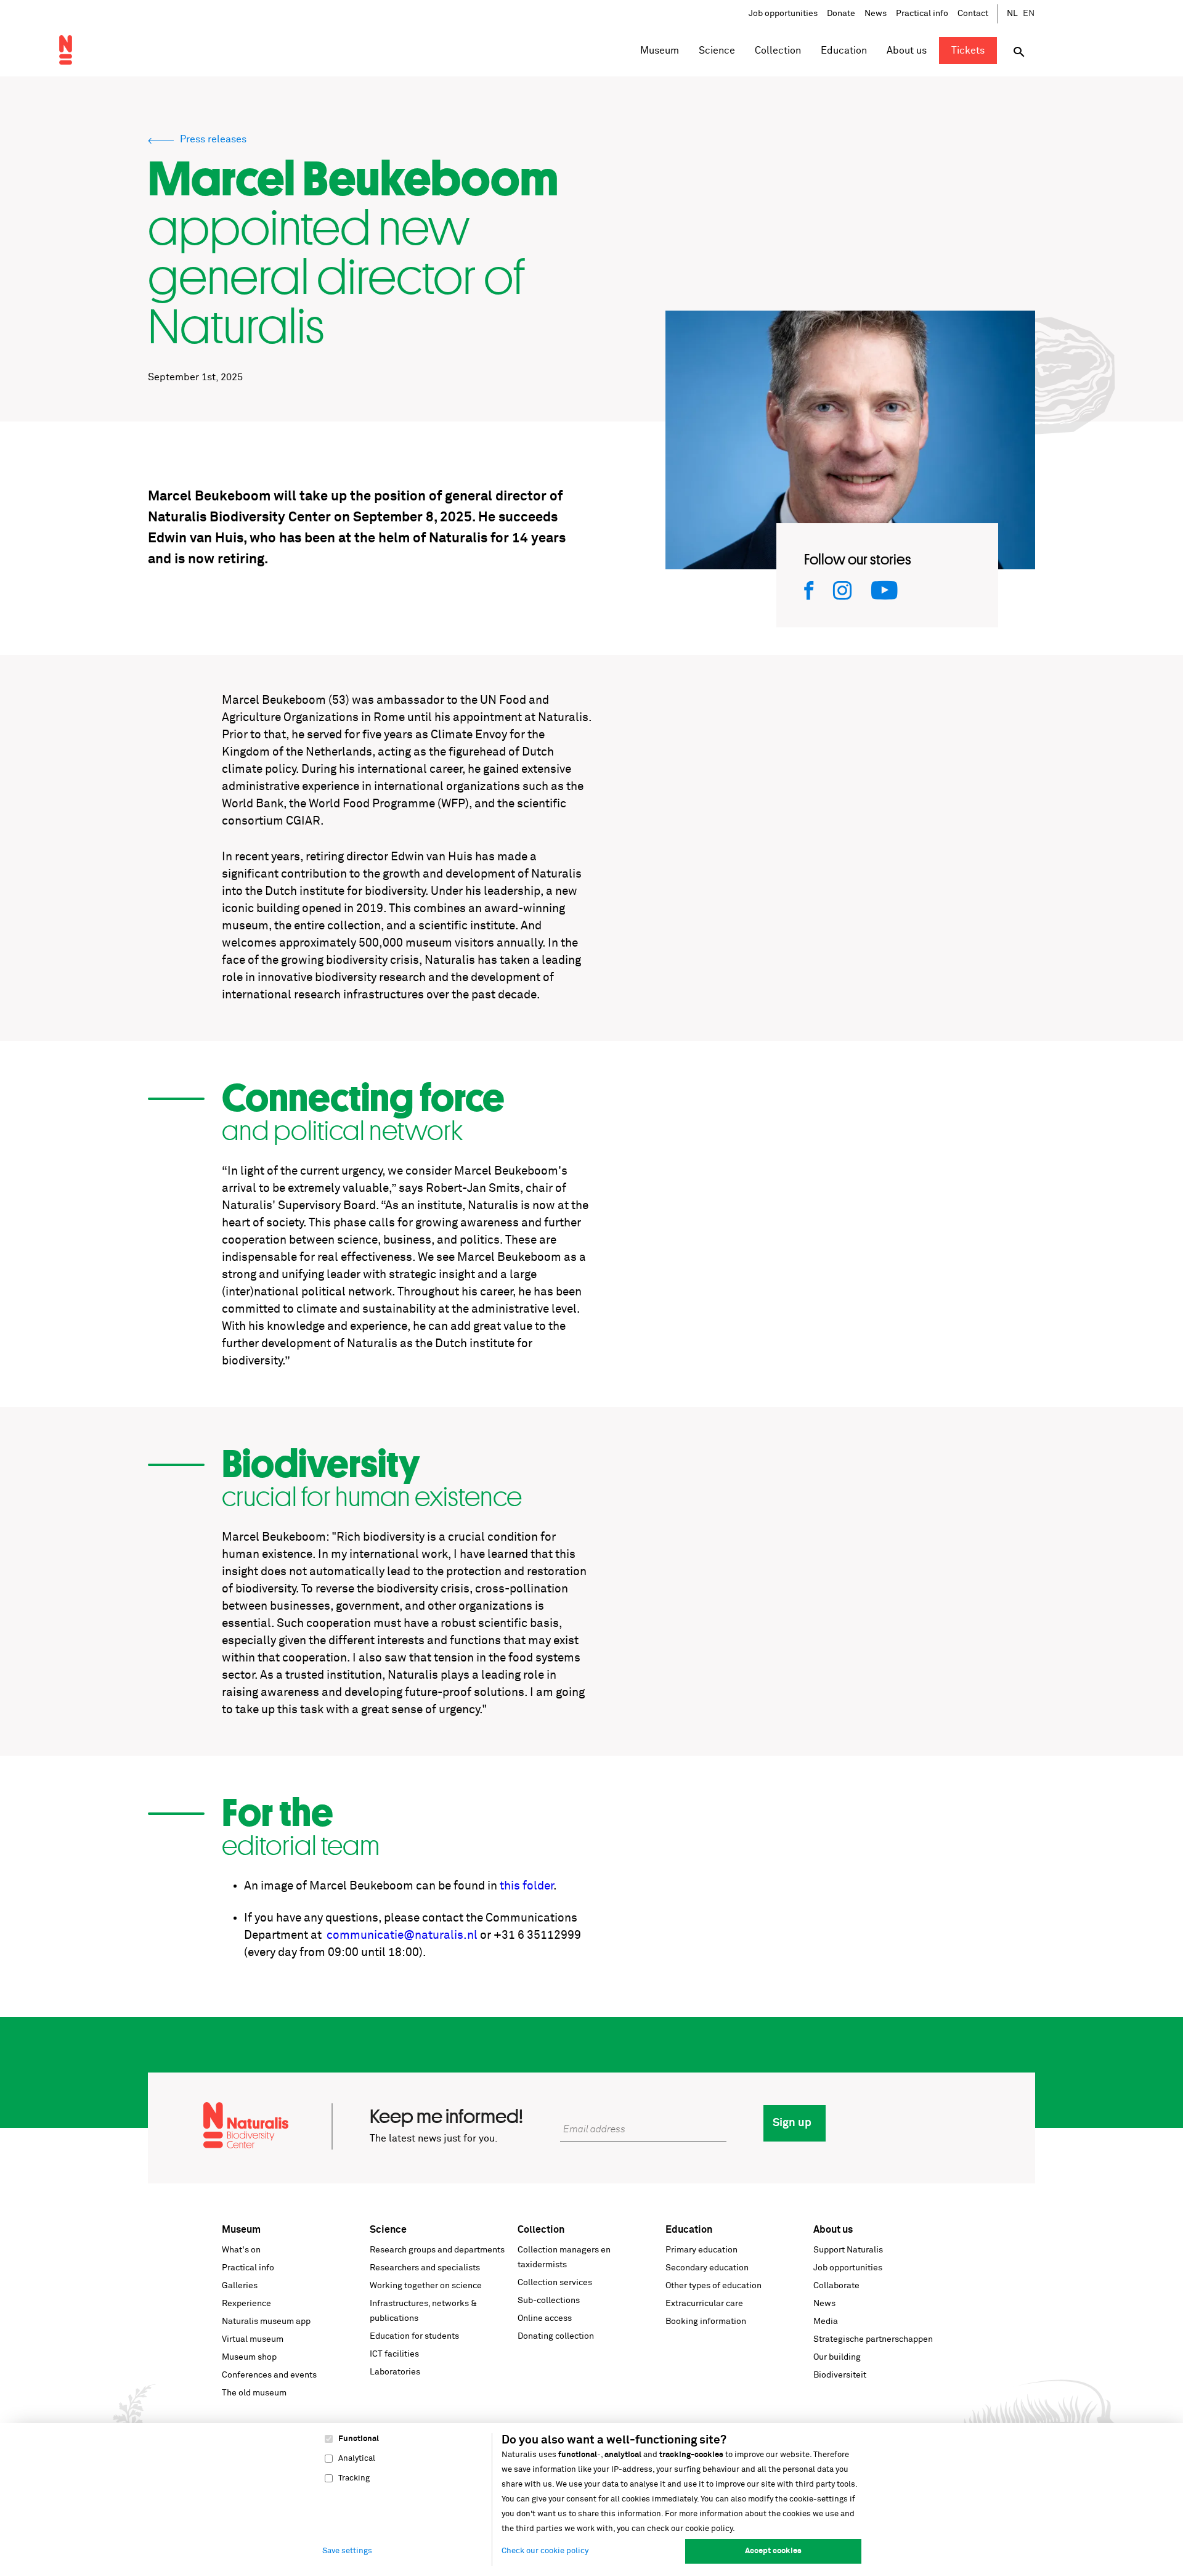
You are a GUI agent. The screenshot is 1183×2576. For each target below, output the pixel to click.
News (876, 14)
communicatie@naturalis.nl (402, 1935)
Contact (973, 14)
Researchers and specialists (425, 2268)
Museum (241, 2230)
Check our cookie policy (545, 2551)
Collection (541, 2230)
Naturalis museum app (266, 2321)
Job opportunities (783, 14)
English (1029, 14)
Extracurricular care (704, 2304)
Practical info (922, 14)
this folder (526, 1886)
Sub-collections (549, 2301)
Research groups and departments (437, 2250)
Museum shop (249, 2357)
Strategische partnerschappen (873, 2339)
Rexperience (246, 2304)
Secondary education (707, 2268)
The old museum (254, 2393)
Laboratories (395, 2372)
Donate (841, 14)
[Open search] (1019, 52)
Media (826, 2321)
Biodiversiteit (840, 2375)
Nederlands (1013, 14)
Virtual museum (253, 2339)
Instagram (843, 590)
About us (833, 2230)
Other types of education (713, 2286)
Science (388, 2230)
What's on (241, 2250)
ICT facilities (394, 2354)
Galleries (240, 2286)
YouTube (884, 590)
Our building (837, 2357)
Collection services (555, 2283)
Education (689, 2230)
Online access (545, 2318)
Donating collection (556, 2336)
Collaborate (836, 2286)
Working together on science (426, 2286)
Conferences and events (269, 2375)
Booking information (706, 2321)
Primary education (701, 2250)
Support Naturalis (848, 2250)
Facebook (809, 590)
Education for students (414, 2336)
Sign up (792, 2123)
